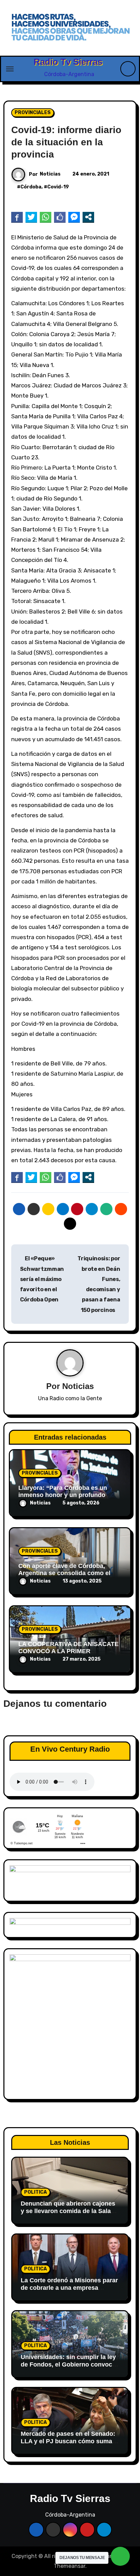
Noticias (50, 174)
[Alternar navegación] (10, 69)
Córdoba (31, 187)
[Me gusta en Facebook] (60, 217)
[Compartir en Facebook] (17, 217)
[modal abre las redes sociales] (88, 217)
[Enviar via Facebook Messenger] (74, 217)
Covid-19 (58, 187)
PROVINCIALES (33, 113)
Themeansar (69, 2566)
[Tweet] (31, 217)
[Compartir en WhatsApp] (46, 217)
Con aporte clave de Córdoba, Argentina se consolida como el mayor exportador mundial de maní (69, 1573)
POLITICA (36, 2192)
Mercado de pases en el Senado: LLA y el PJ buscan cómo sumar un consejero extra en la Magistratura (68, 2445)
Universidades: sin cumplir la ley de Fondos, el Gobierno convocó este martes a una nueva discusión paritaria (68, 2368)
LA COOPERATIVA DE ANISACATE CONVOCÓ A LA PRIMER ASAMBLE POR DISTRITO (68, 1651)
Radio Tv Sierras (68, 62)
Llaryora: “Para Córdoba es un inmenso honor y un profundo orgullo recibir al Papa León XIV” (66, 1495)
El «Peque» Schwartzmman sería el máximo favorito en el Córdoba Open (42, 1279)
